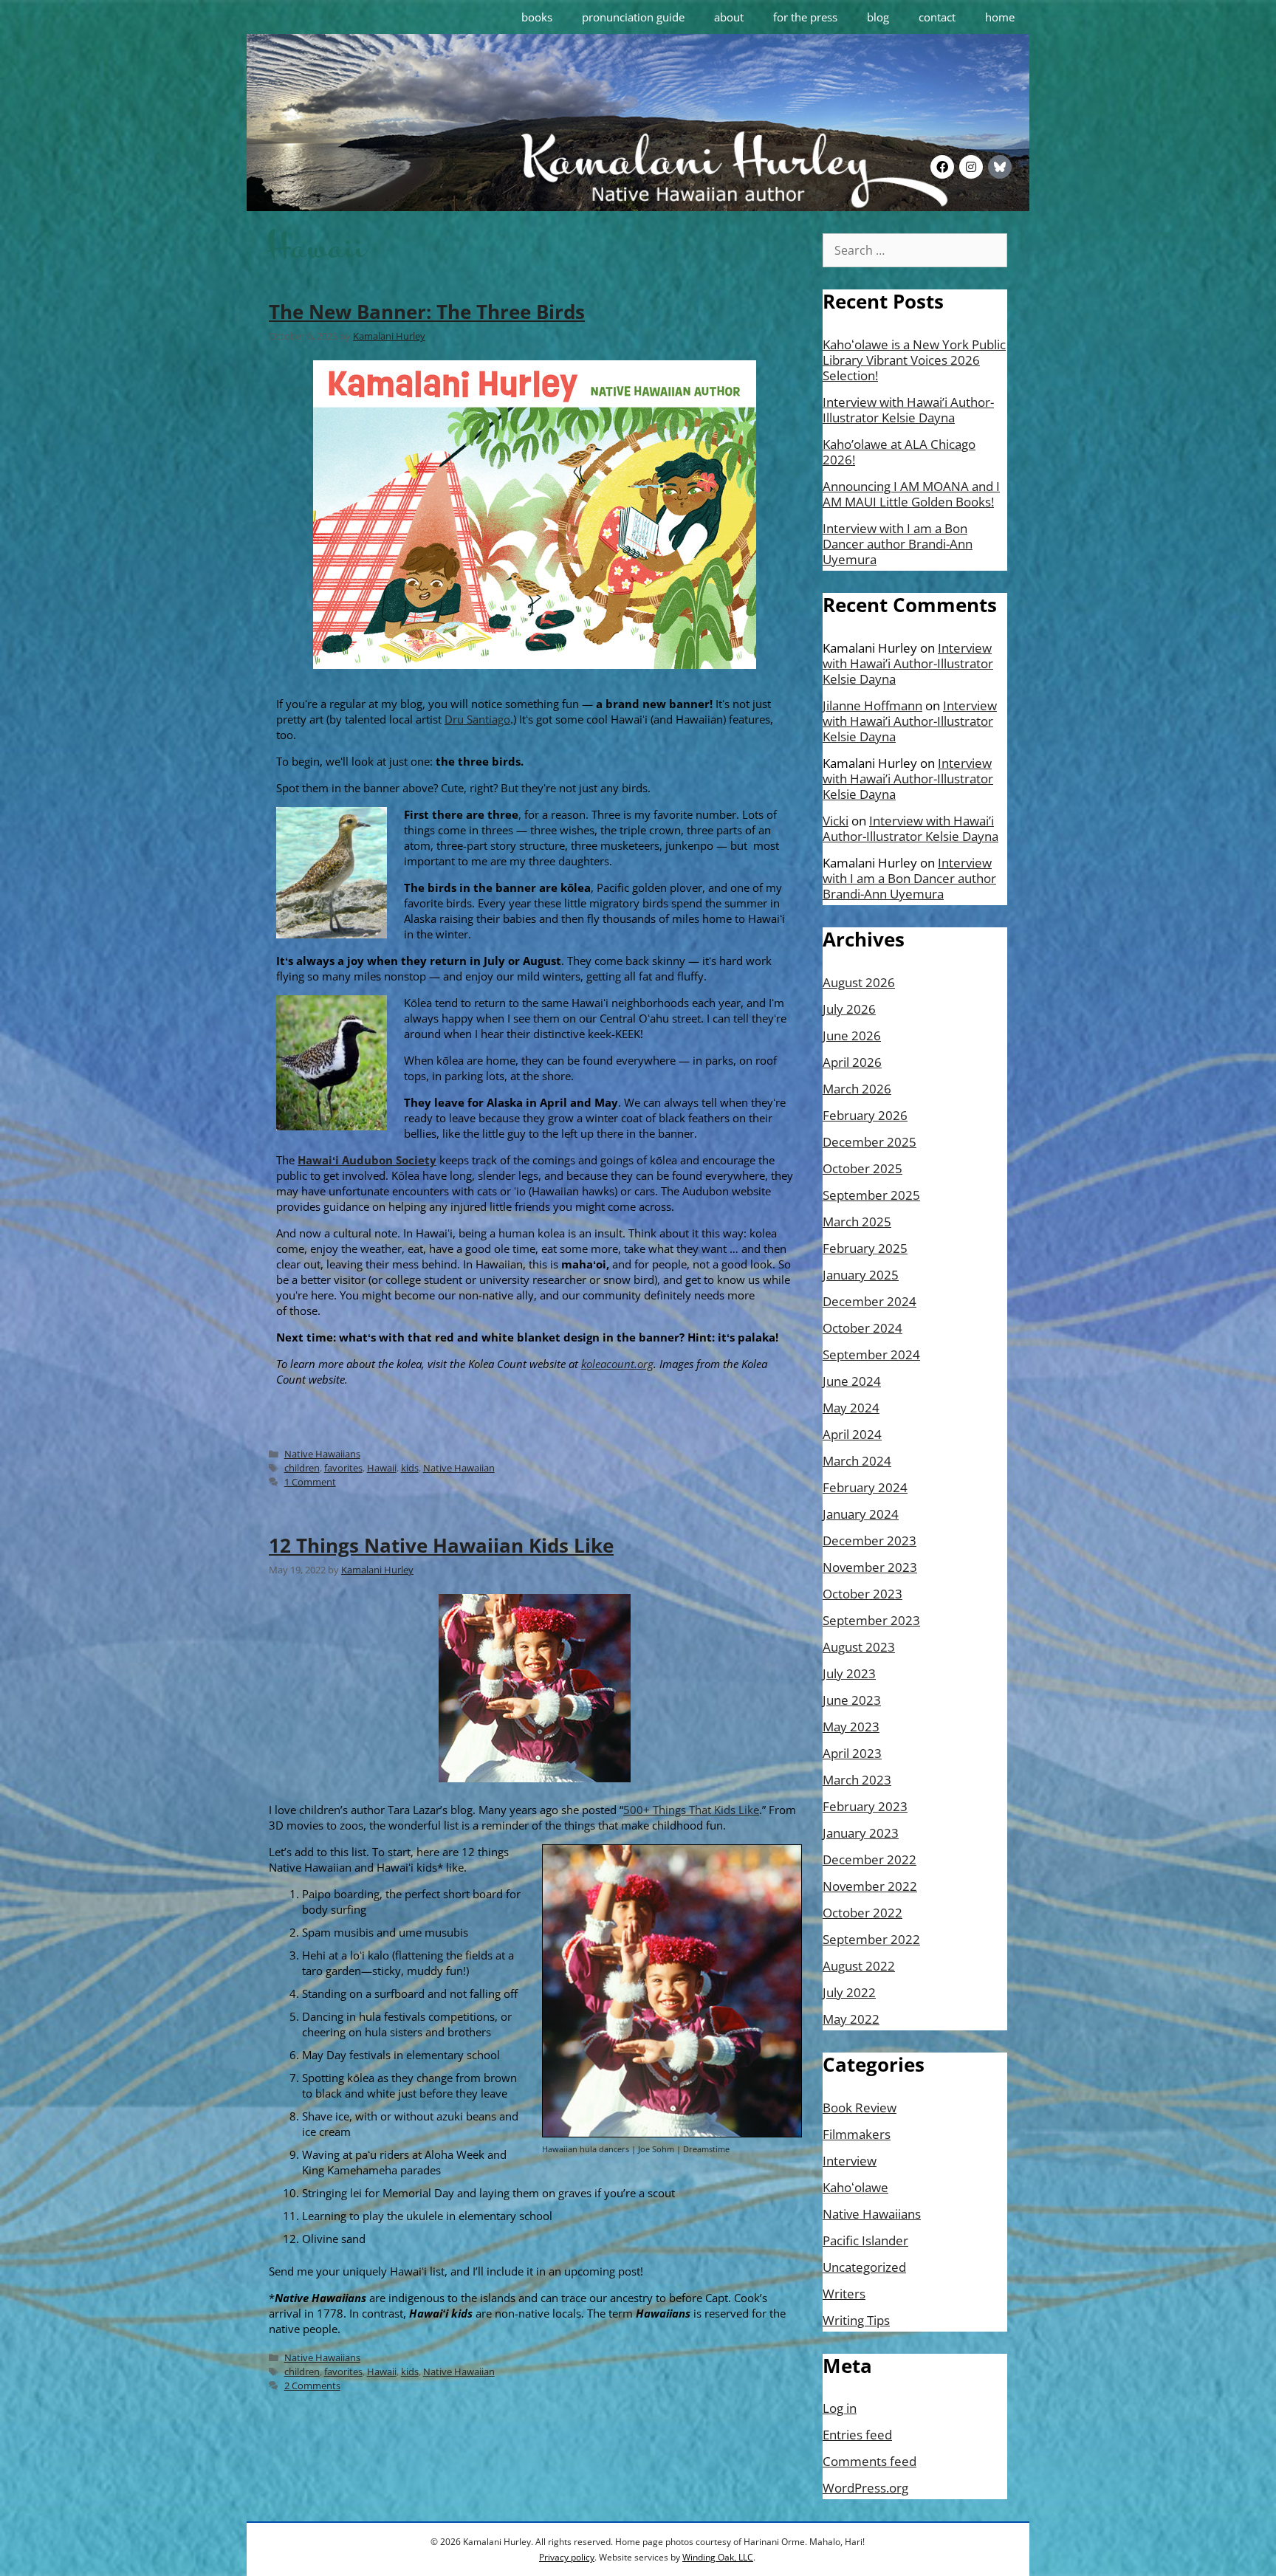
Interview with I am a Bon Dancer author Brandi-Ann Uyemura (898, 544)
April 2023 (852, 1753)
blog (878, 17)
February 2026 (865, 1115)
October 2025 (862, 1168)
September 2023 (871, 1620)
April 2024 (852, 1434)
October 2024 (862, 1328)
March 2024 (857, 1461)
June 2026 (852, 1035)
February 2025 (865, 1248)
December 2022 (869, 1859)
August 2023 (859, 1647)
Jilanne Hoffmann (872, 705)
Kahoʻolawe (855, 2187)
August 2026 (859, 982)
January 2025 (861, 1275)
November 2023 (870, 1567)
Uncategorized (864, 2267)
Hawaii (382, 1468)
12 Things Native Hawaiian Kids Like (441, 1545)
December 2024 (869, 1301)
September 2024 (871, 1354)
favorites (343, 1468)
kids (410, 1468)
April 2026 (852, 1062)
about (729, 17)
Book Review (860, 2108)
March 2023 (857, 1780)
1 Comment (310, 1482)
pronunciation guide (633, 17)
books (537, 17)
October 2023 (862, 1594)
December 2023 (869, 1541)
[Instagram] (971, 167)
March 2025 (857, 1222)
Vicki (836, 821)
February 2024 (865, 1487)
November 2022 (870, 1886)
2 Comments (312, 2386)
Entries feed (857, 2435)
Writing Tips (856, 2320)
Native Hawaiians (322, 1454)
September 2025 (871, 1195)
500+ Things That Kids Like (691, 1810)
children (302, 1468)
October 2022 (862, 1913)
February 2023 (865, 1806)
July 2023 (849, 1673)
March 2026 (857, 1089)
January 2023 (861, 1833)
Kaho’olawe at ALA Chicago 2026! (899, 452)
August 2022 (859, 1966)
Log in (840, 2408)
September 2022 (871, 1939)
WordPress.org (865, 2488)
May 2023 (851, 1727)
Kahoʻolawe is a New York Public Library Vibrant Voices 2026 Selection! (914, 360)
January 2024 (861, 1514)
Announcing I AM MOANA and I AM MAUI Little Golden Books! (911, 494)
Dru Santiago (477, 719)
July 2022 (849, 1992)
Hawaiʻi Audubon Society (367, 1160)
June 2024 (852, 1381)
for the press (805, 17)
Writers (844, 2294)
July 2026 (849, 1009)
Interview (850, 2161)
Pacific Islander (865, 2240)
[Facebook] (942, 167)
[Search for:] (915, 250)
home (1000, 17)
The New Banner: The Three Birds (427, 312)
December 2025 (869, 1142)
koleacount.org (617, 1364)
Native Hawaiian (459, 1468)
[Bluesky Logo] (1000, 167)
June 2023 (852, 1700)
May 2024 (851, 1408)
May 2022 (851, 2019)
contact (937, 17)
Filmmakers (857, 2134)
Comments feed (869, 2461)
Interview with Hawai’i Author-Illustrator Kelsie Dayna (908, 410)
